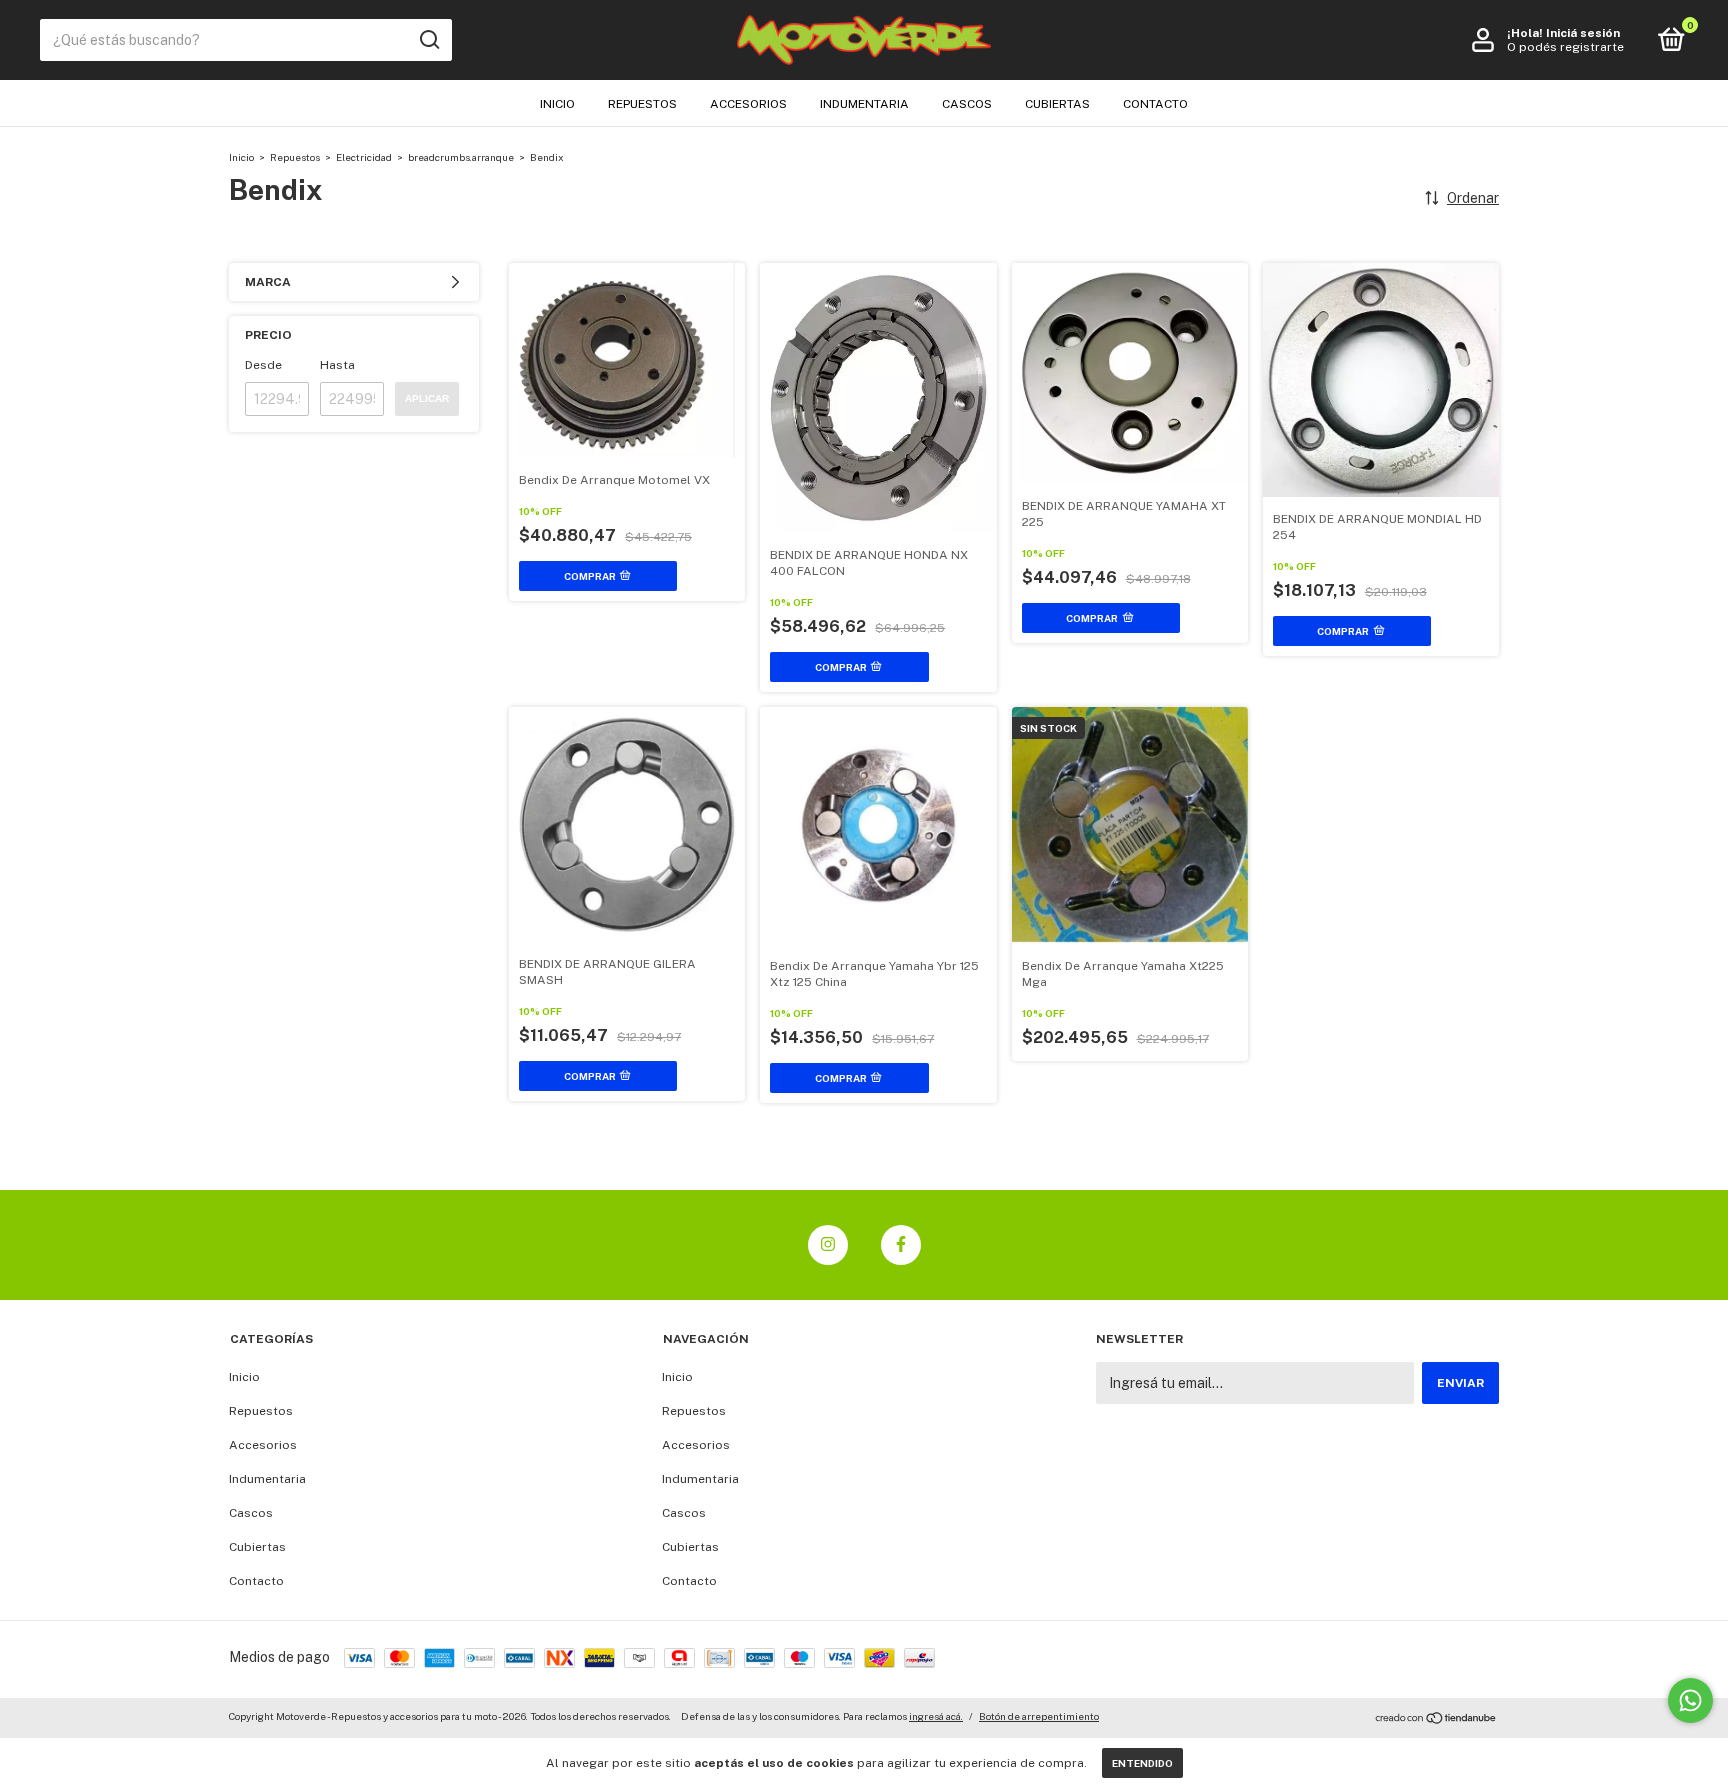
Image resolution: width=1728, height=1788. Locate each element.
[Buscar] (428, 40)
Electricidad (364, 157)
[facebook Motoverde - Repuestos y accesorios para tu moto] (901, 1245)
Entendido (1142, 1763)
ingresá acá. (936, 1716)
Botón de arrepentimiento (1039, 1716)
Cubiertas (1057, 104)
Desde (263, 365)
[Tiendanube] (1436, 1719)
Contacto (1155, 104)
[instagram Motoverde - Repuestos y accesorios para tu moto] (828, 1245)
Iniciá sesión (1583, 33)
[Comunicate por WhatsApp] (1690, 1700)
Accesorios (748, 104)
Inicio (557, 104)
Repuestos (642, 104)
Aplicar (427, 398)
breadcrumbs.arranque (461, 157)
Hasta (337, 365)
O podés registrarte (1565, 47)
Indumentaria (864, 104)
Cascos (967, 104)
